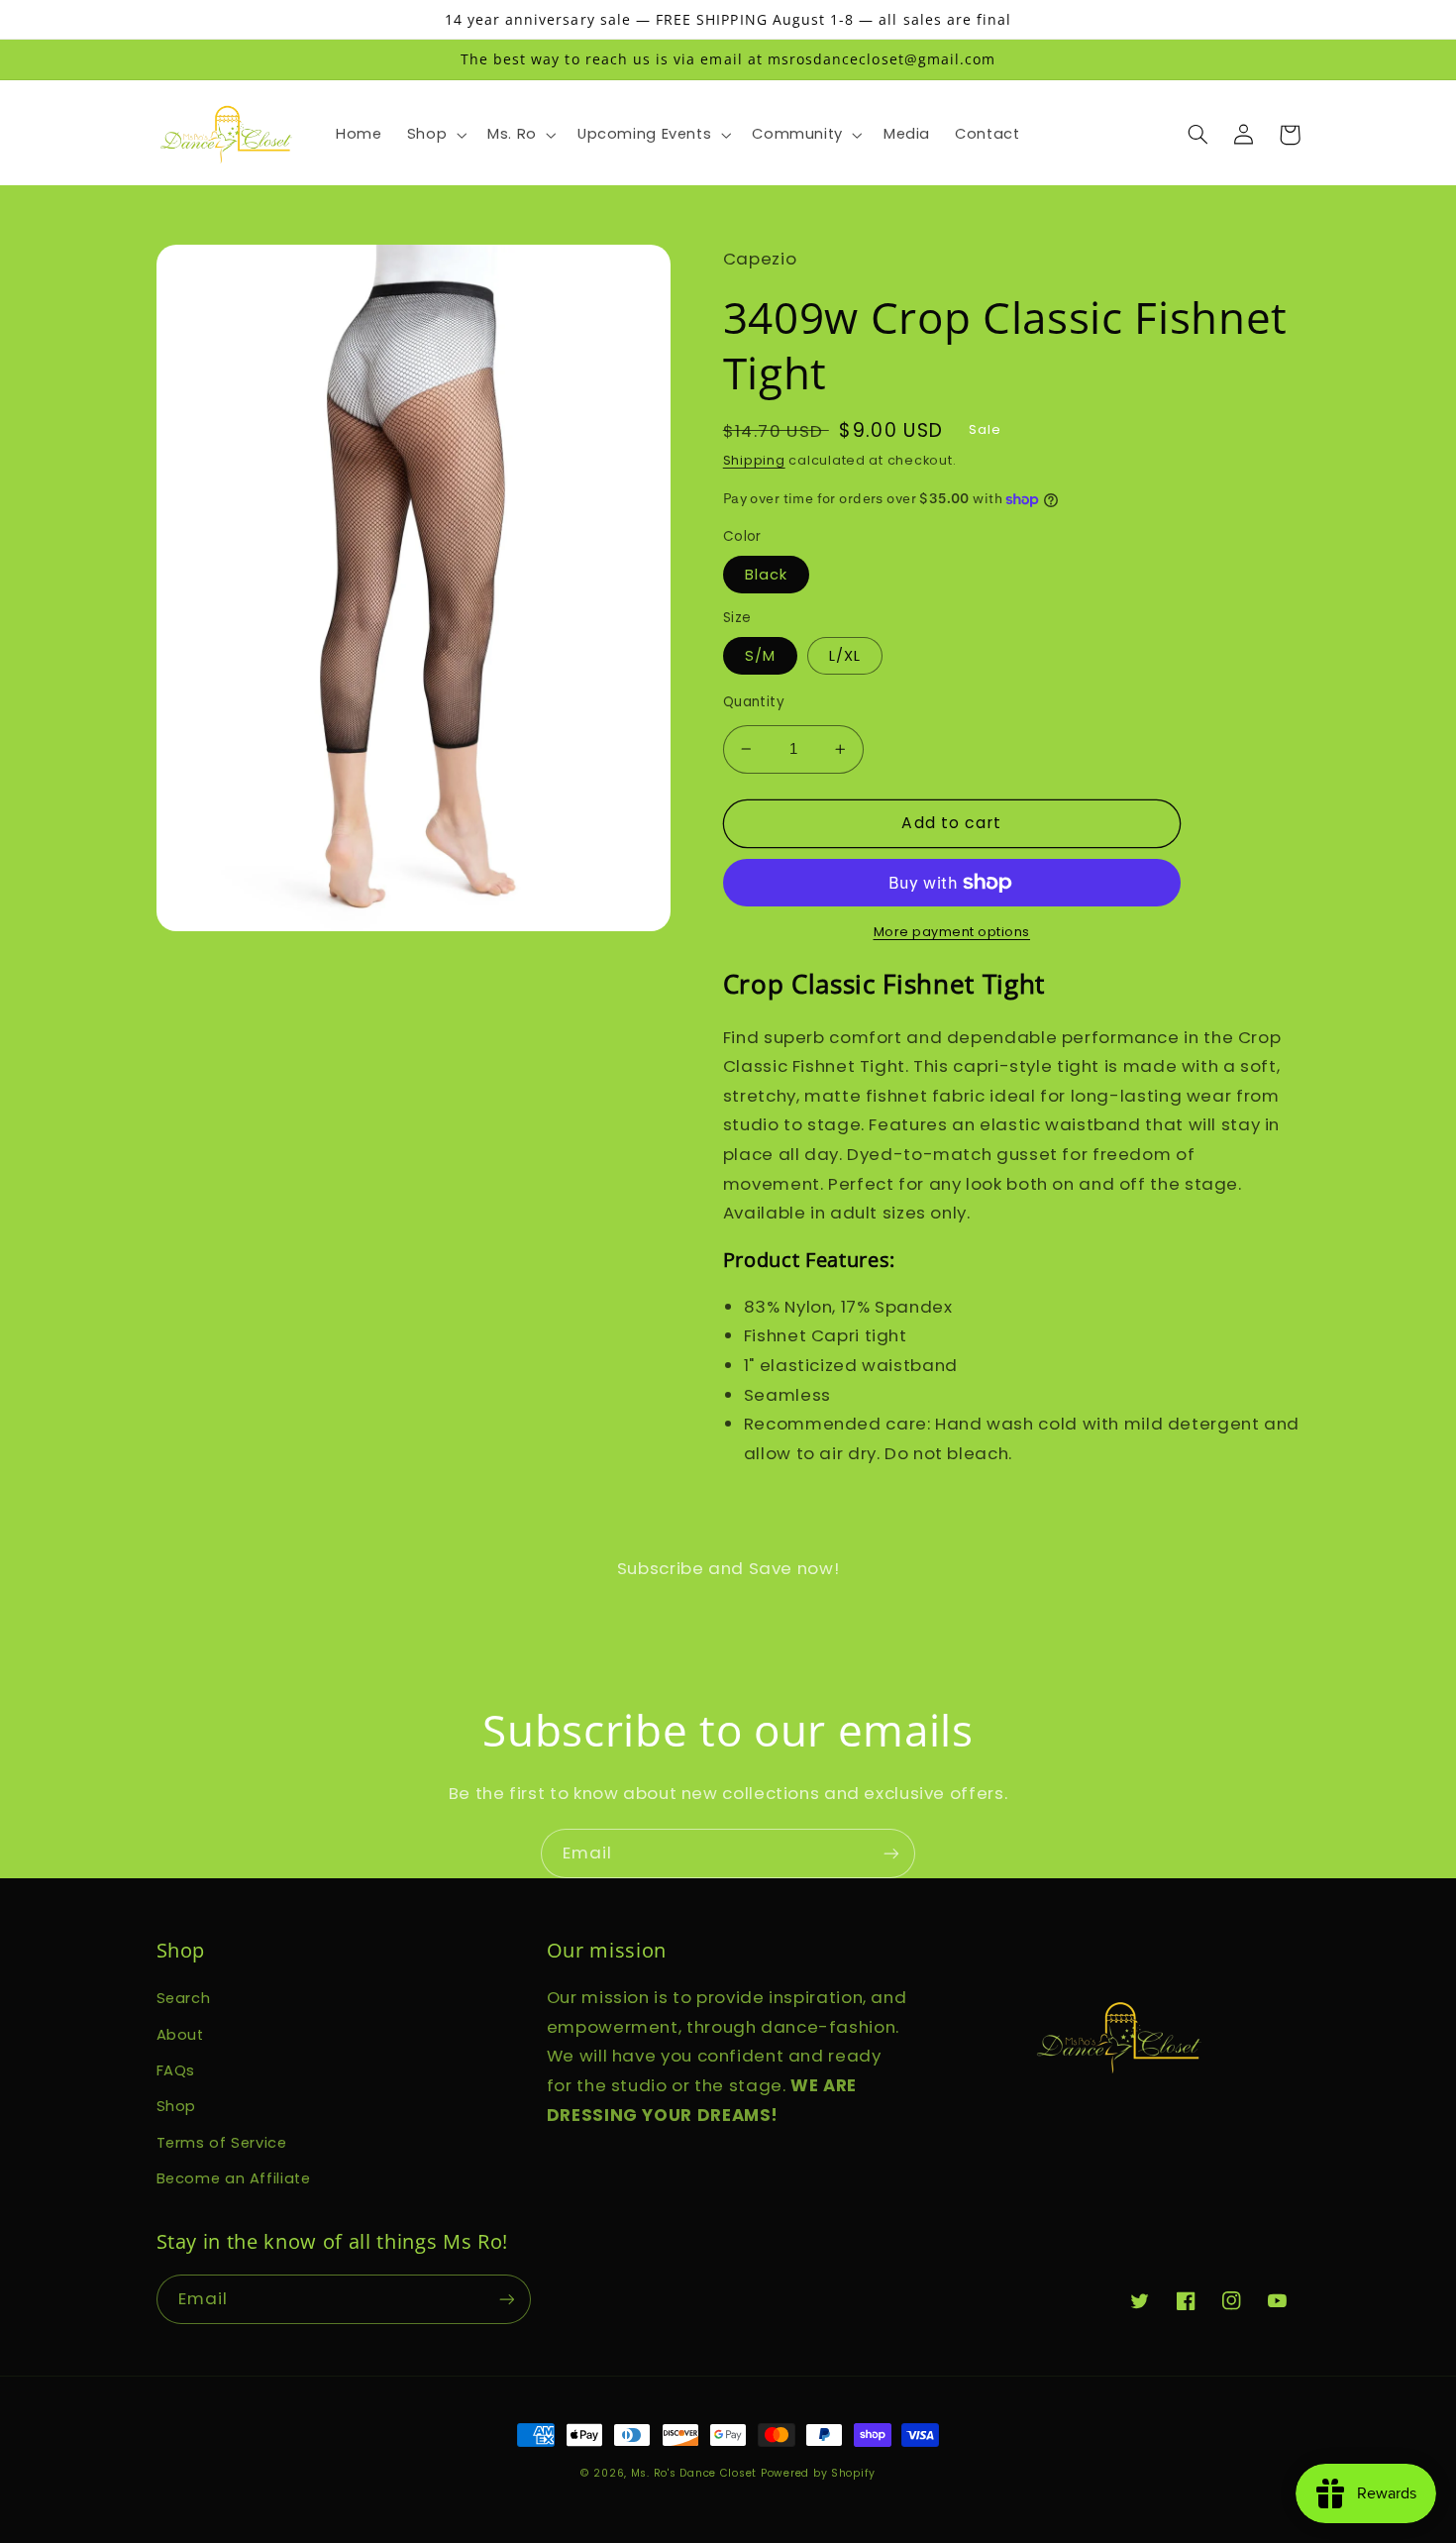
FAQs (176, 2070)
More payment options (952, 932)
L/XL (845, 656)
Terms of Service (222, 2143)
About (180, 2035)
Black (766, 575)
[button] (434, 135)
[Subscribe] (891, 1853)
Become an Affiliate (234, 2178)
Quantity (754, 702)
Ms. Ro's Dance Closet (696, 2473)
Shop (177, 2106)
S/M (760, 656)
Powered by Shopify (818, 2473)
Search (184, 1998)
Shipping (754, 460)
